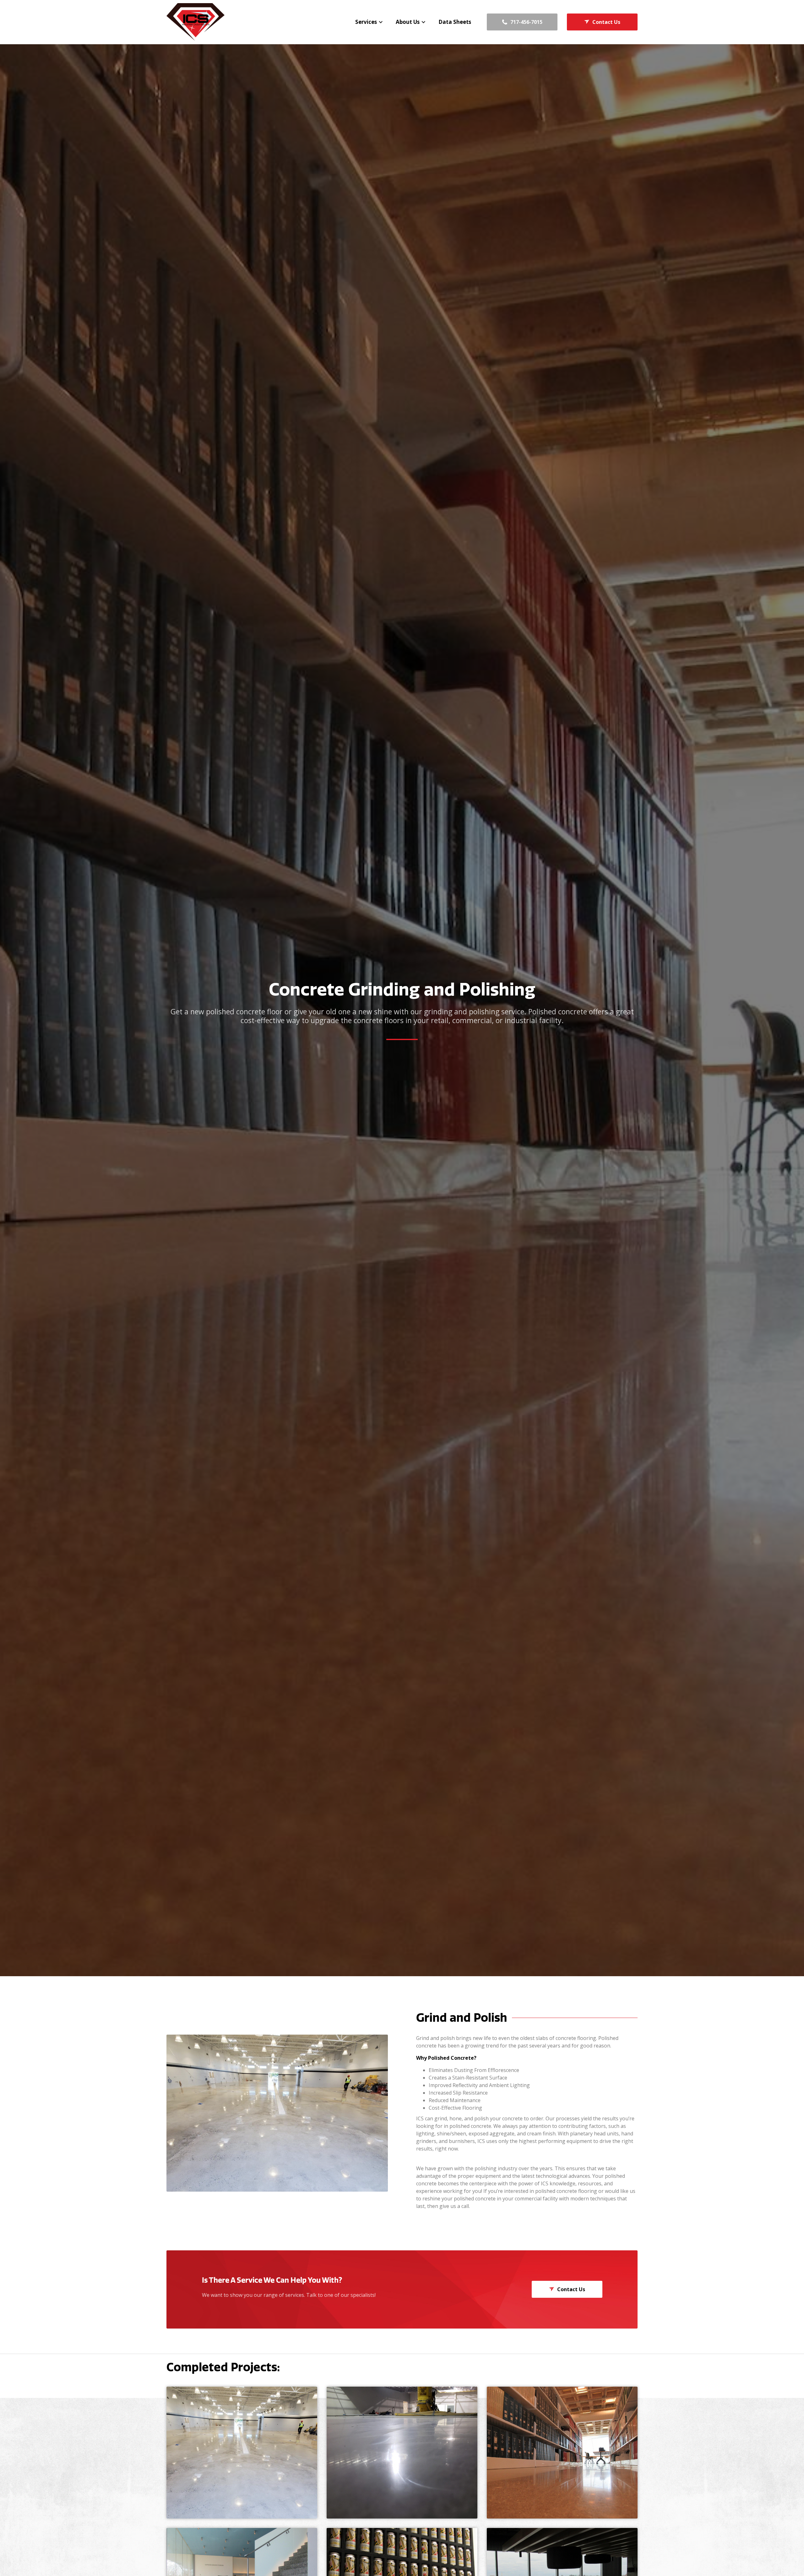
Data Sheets (455, 22)
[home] (196, 22)
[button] (369, 22)
